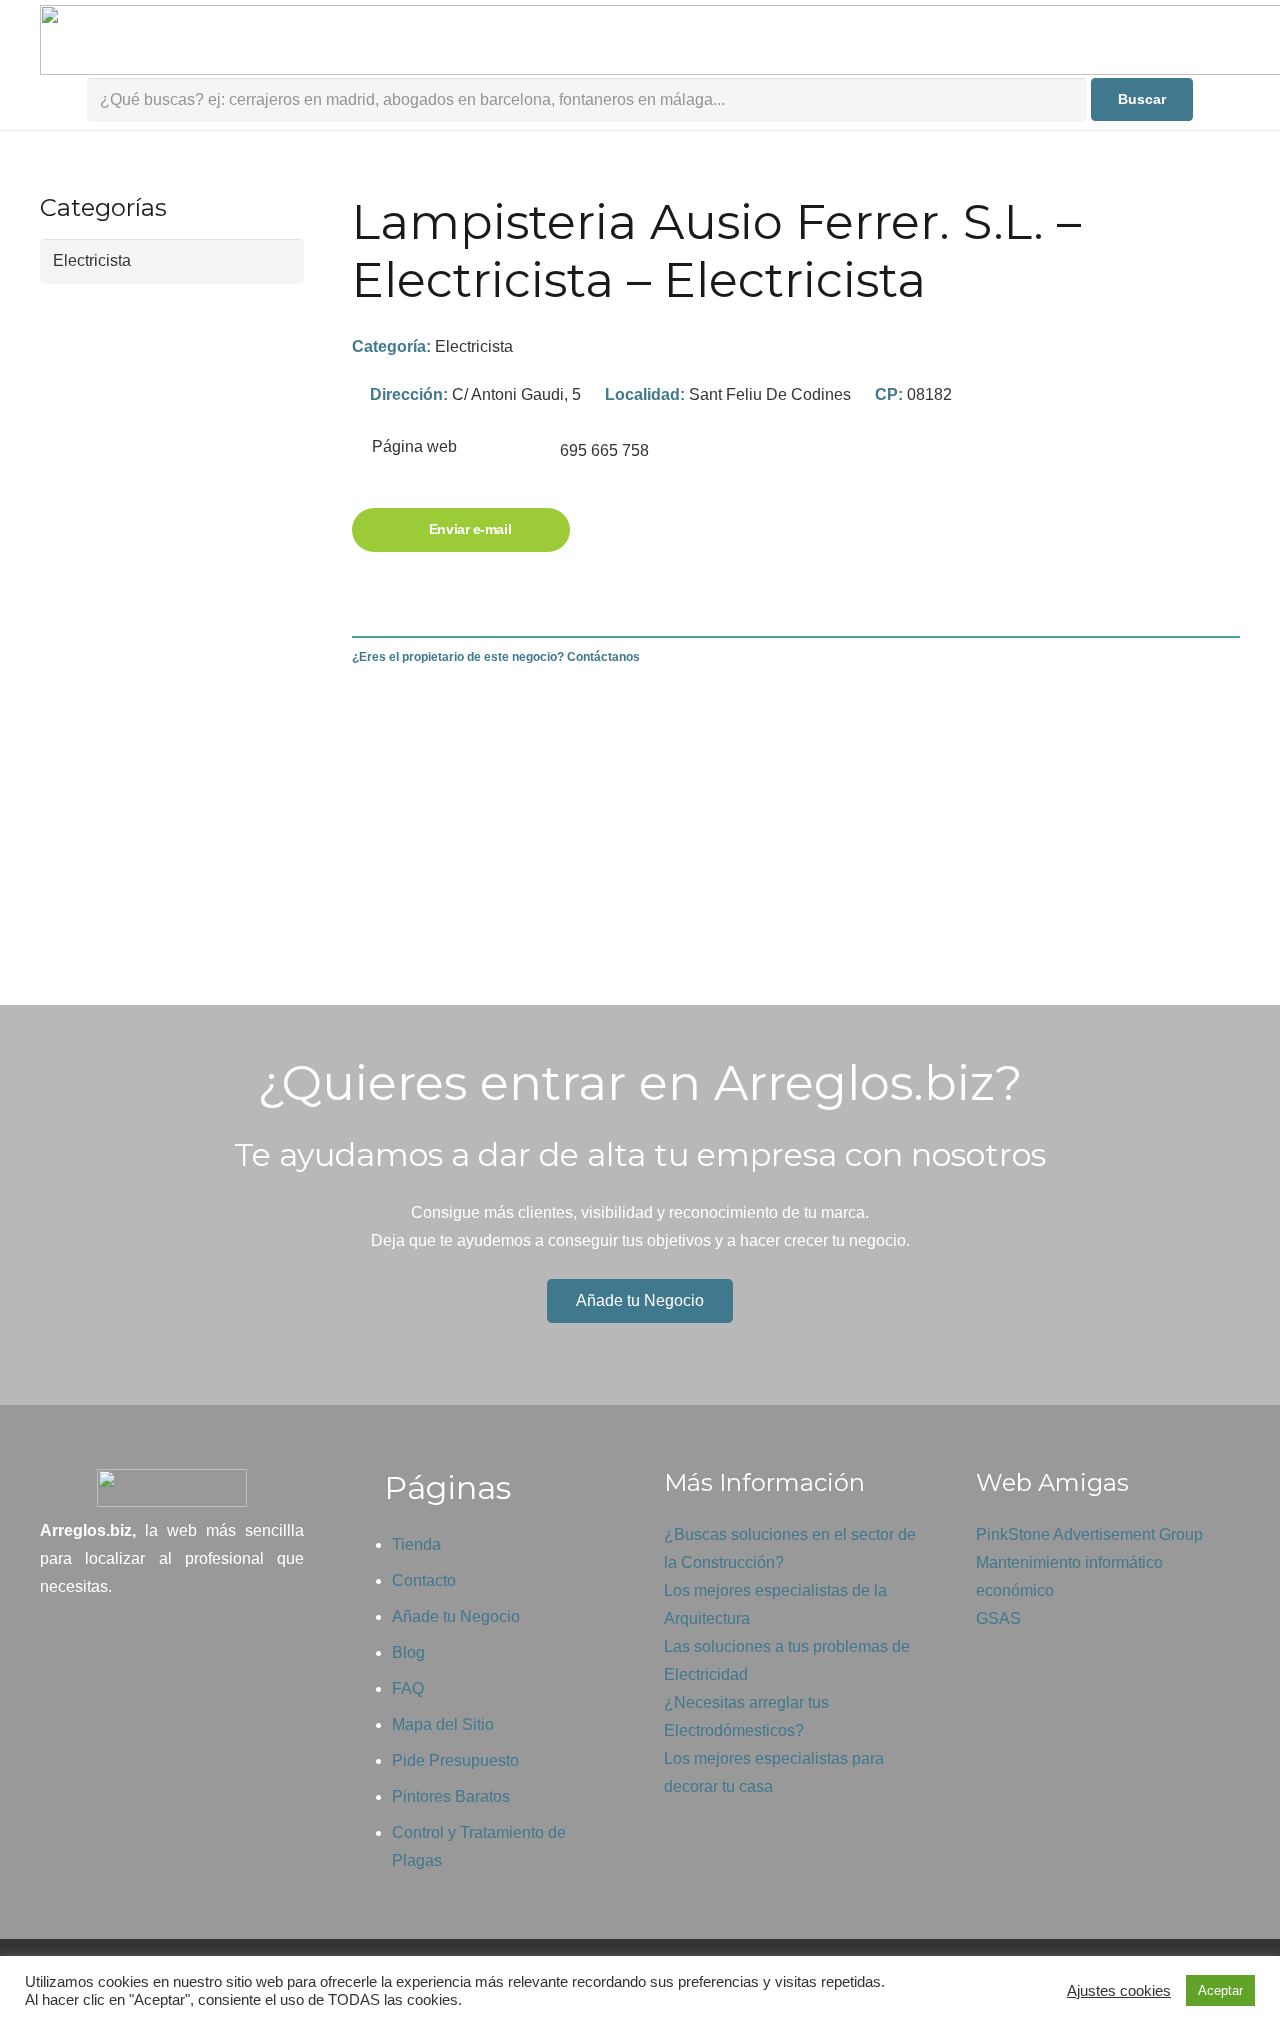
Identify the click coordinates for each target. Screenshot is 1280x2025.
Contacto (424, 1580)
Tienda (416, 1544)
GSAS (998, 1618)
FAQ (408, 1688)
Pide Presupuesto (455, 1760)
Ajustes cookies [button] (1119, 1991)
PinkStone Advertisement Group (1089, 1534)
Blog (408, 1652)
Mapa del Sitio (443, 1724)
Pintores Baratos (451, 1796)
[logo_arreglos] (172, 1488)
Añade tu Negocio (456, 1616)
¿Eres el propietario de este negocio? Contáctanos (496, 657)
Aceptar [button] (1220, 1990)
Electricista (474, 346)
